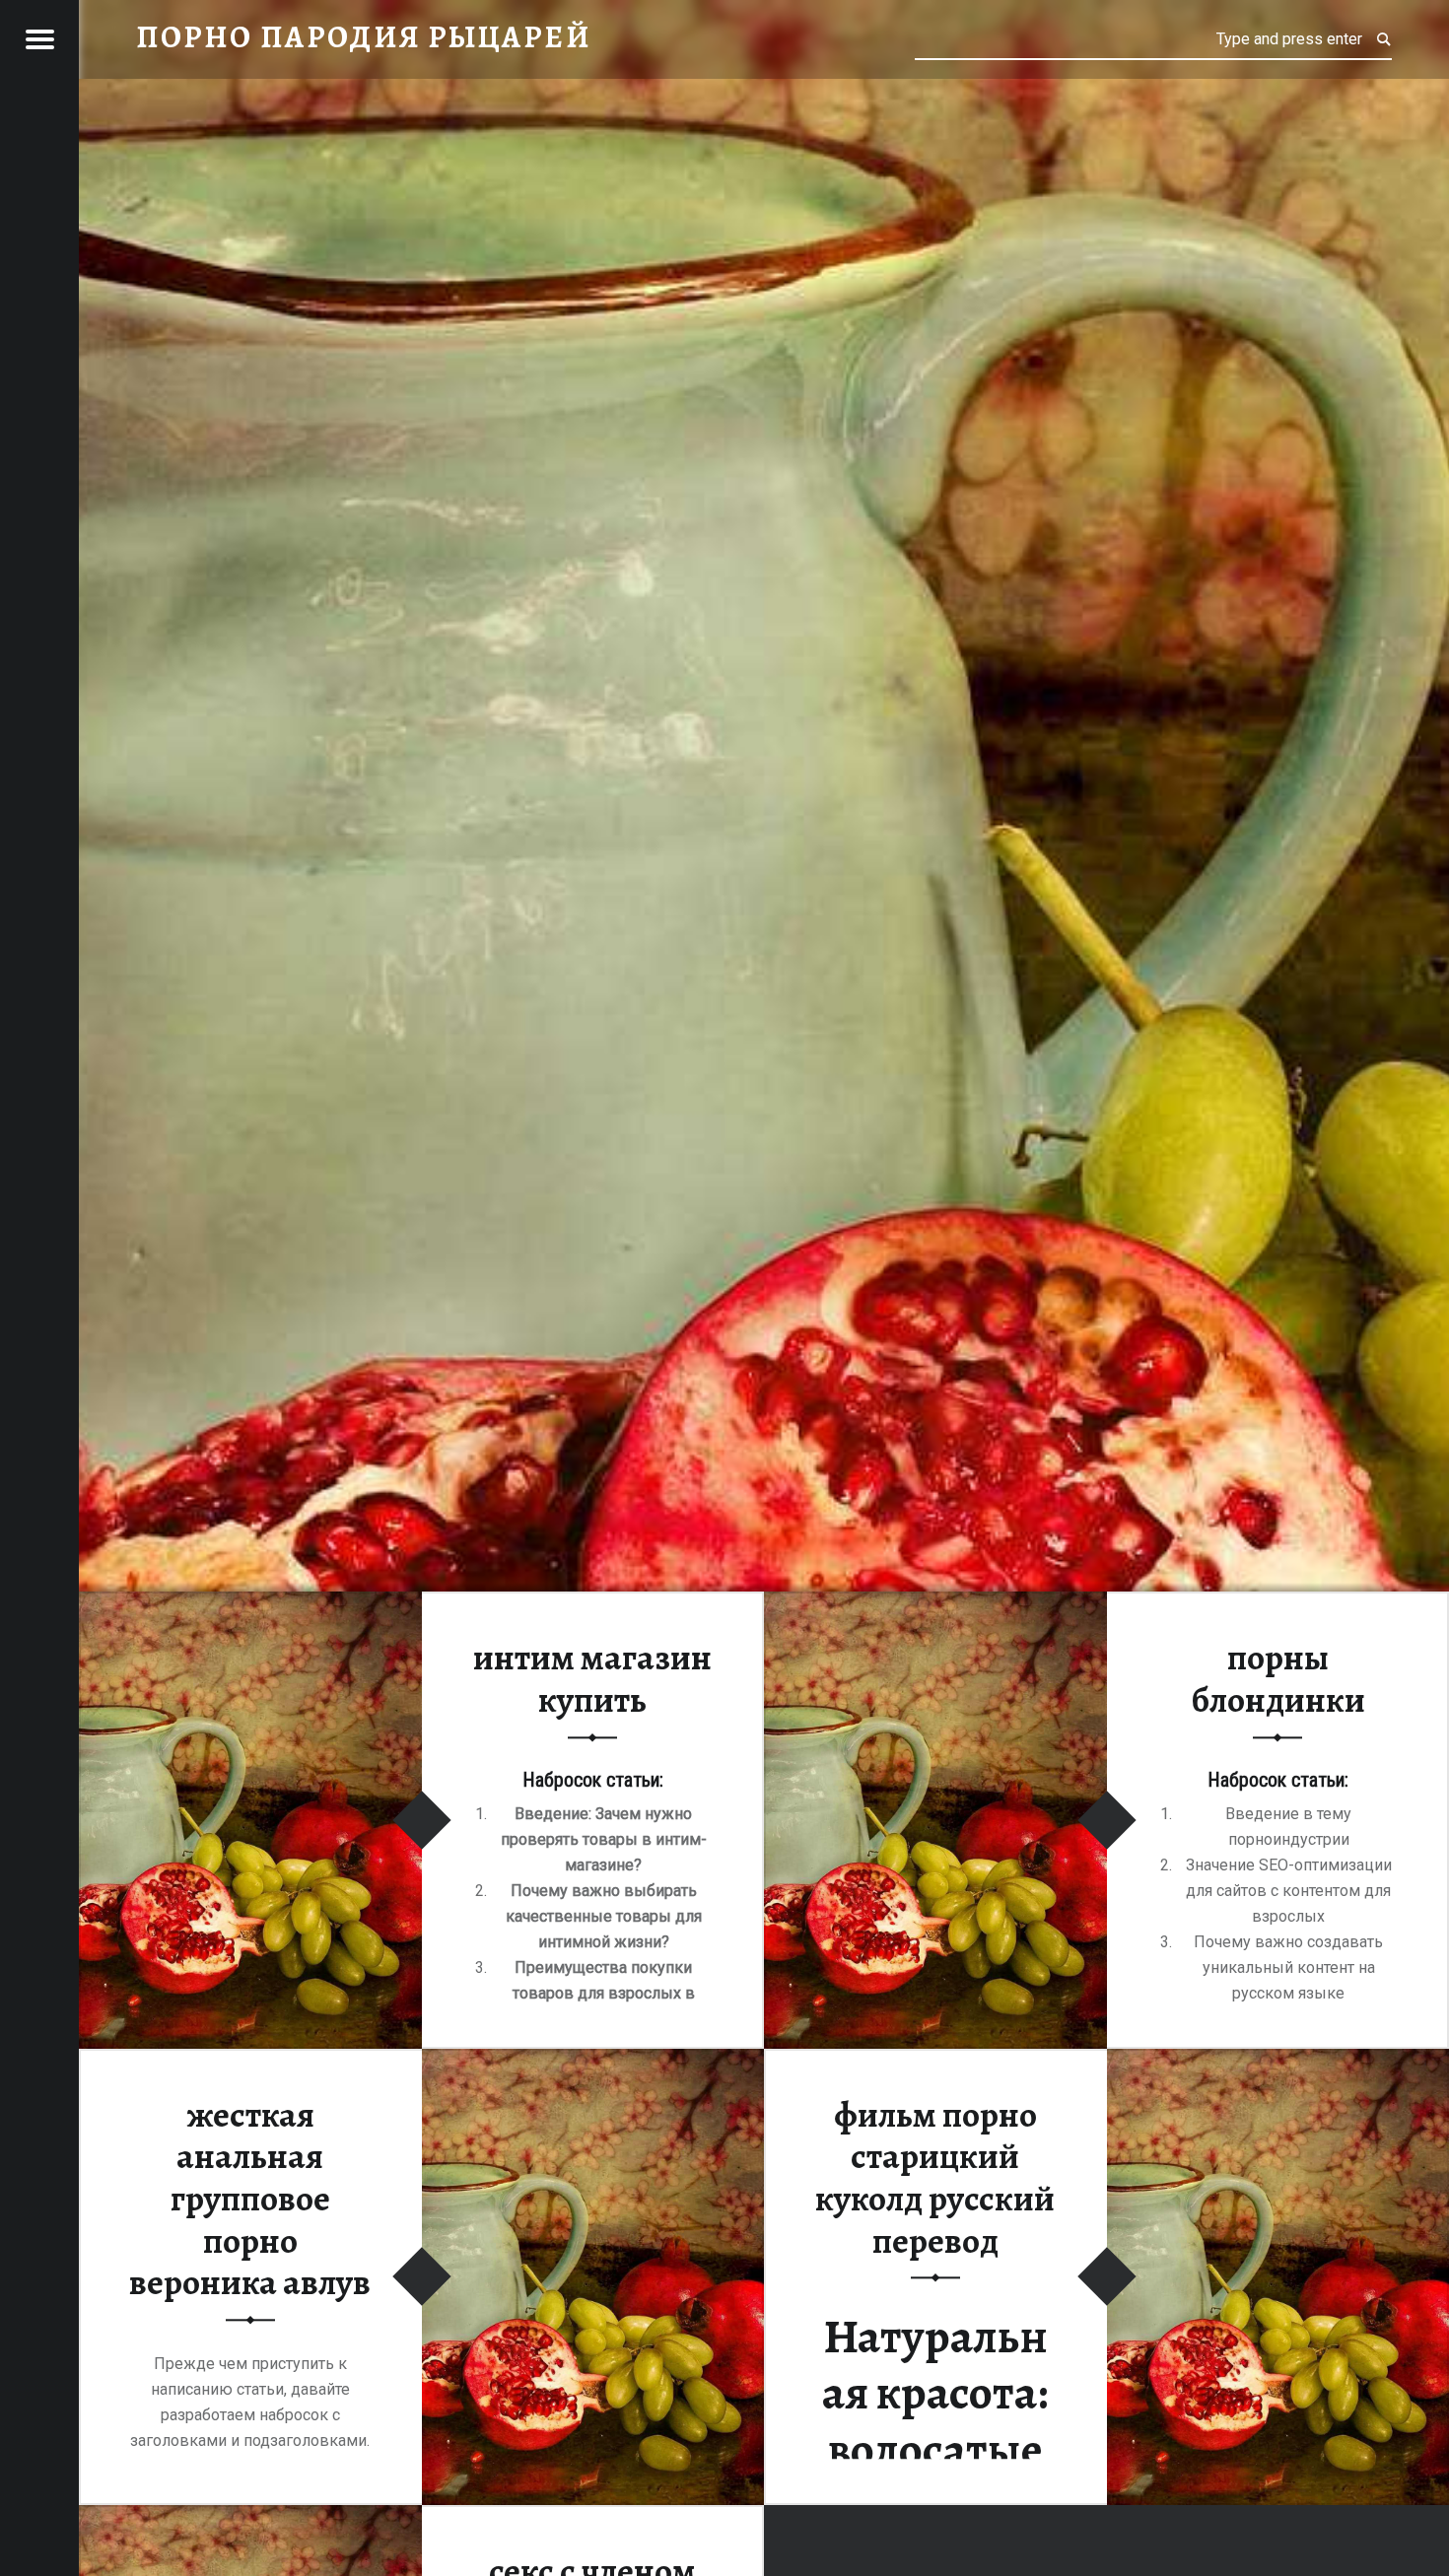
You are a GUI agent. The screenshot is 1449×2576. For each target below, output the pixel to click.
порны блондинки (1278, 1680)
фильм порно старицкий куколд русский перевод (935, 2178)
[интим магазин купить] (250, 1604)
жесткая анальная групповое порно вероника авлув (250, 2199)
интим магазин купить (592, 1680)
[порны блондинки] (935, 1604)
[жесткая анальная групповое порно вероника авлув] (593, 2061)
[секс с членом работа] (250, 2517)
